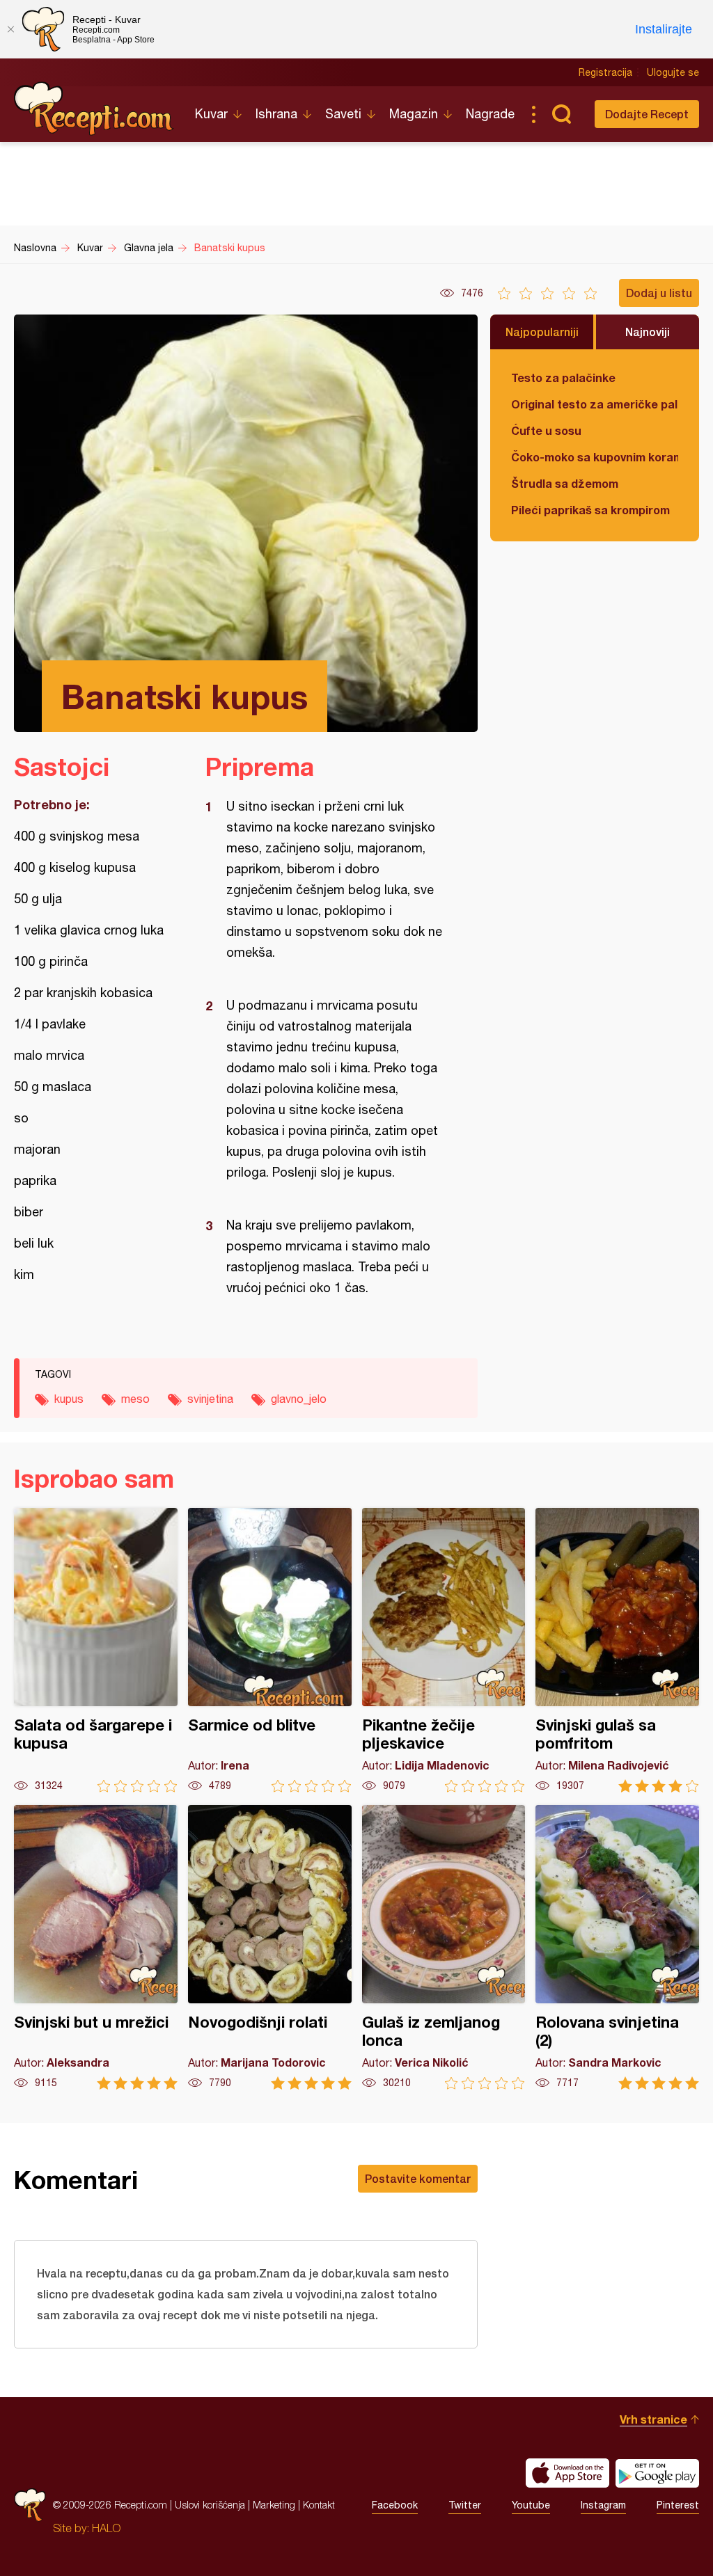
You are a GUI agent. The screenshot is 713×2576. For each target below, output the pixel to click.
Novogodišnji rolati (270, 1947)
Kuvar (211, 114)
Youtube (531, 2505)
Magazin (414, 114)
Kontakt (319, 2505)
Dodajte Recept (647, 114)
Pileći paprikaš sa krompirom (590, 510)
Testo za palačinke (563, 377)
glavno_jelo (299, 1399)
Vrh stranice (653, 2419)
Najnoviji (648, 332)
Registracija (605, 72)
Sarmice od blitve (270, 1650)
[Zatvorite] (10, 29)
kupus (69, 1399)
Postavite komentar (418, 2178)
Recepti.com (94, 109)
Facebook (395, 2505)
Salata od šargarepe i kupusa (96, 1650)
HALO (106, 2528)
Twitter (465, 2505)
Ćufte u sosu (546, 430)
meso (135, 1399)
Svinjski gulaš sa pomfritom (617, 1650)
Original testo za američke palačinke (595, 404)
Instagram (603, 2505)
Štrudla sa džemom (565, 483)
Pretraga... (561, 114)
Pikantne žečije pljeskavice (444, 1650)
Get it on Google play (657, 2473)
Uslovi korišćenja (210, 2505)
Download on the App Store (567, 2473)
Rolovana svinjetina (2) (617, 1947)
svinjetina (210, 1399)
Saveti (343, 114)
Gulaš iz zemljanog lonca (444, 1947)
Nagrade (490, 114)
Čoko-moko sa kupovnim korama (595, 457)
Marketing (274, 2505)
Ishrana (276, 114)
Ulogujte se (673, 72)
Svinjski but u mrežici (96, 1947)
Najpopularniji (542, 332)
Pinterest (678, 2505)
